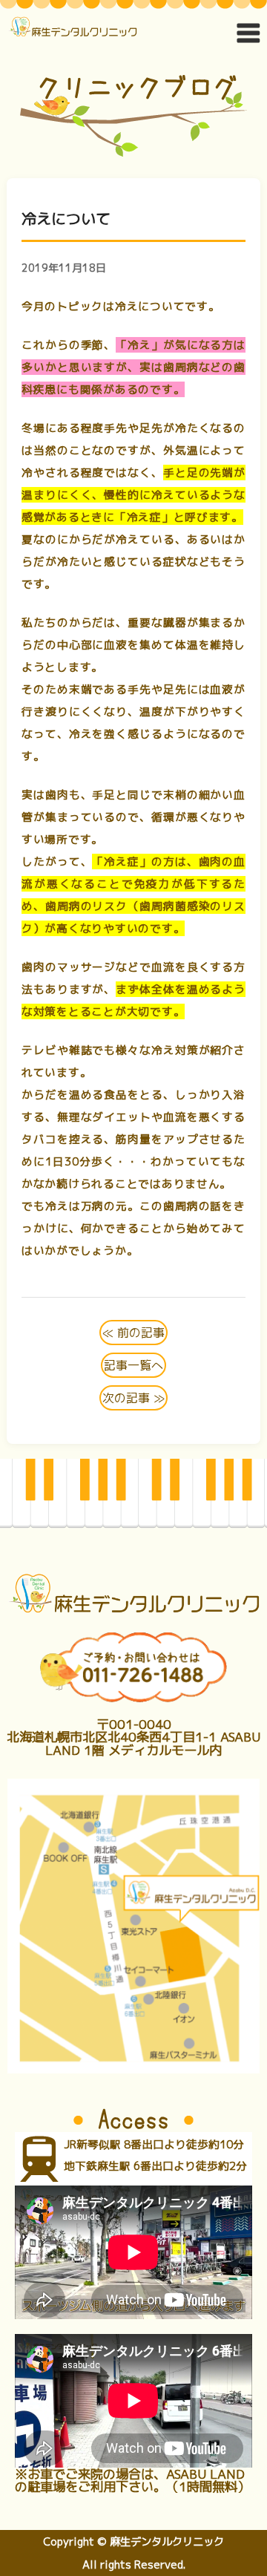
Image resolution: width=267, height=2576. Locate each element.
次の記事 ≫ (133, 1398)
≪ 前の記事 (133, 1333)
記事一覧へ (133, 1365)
